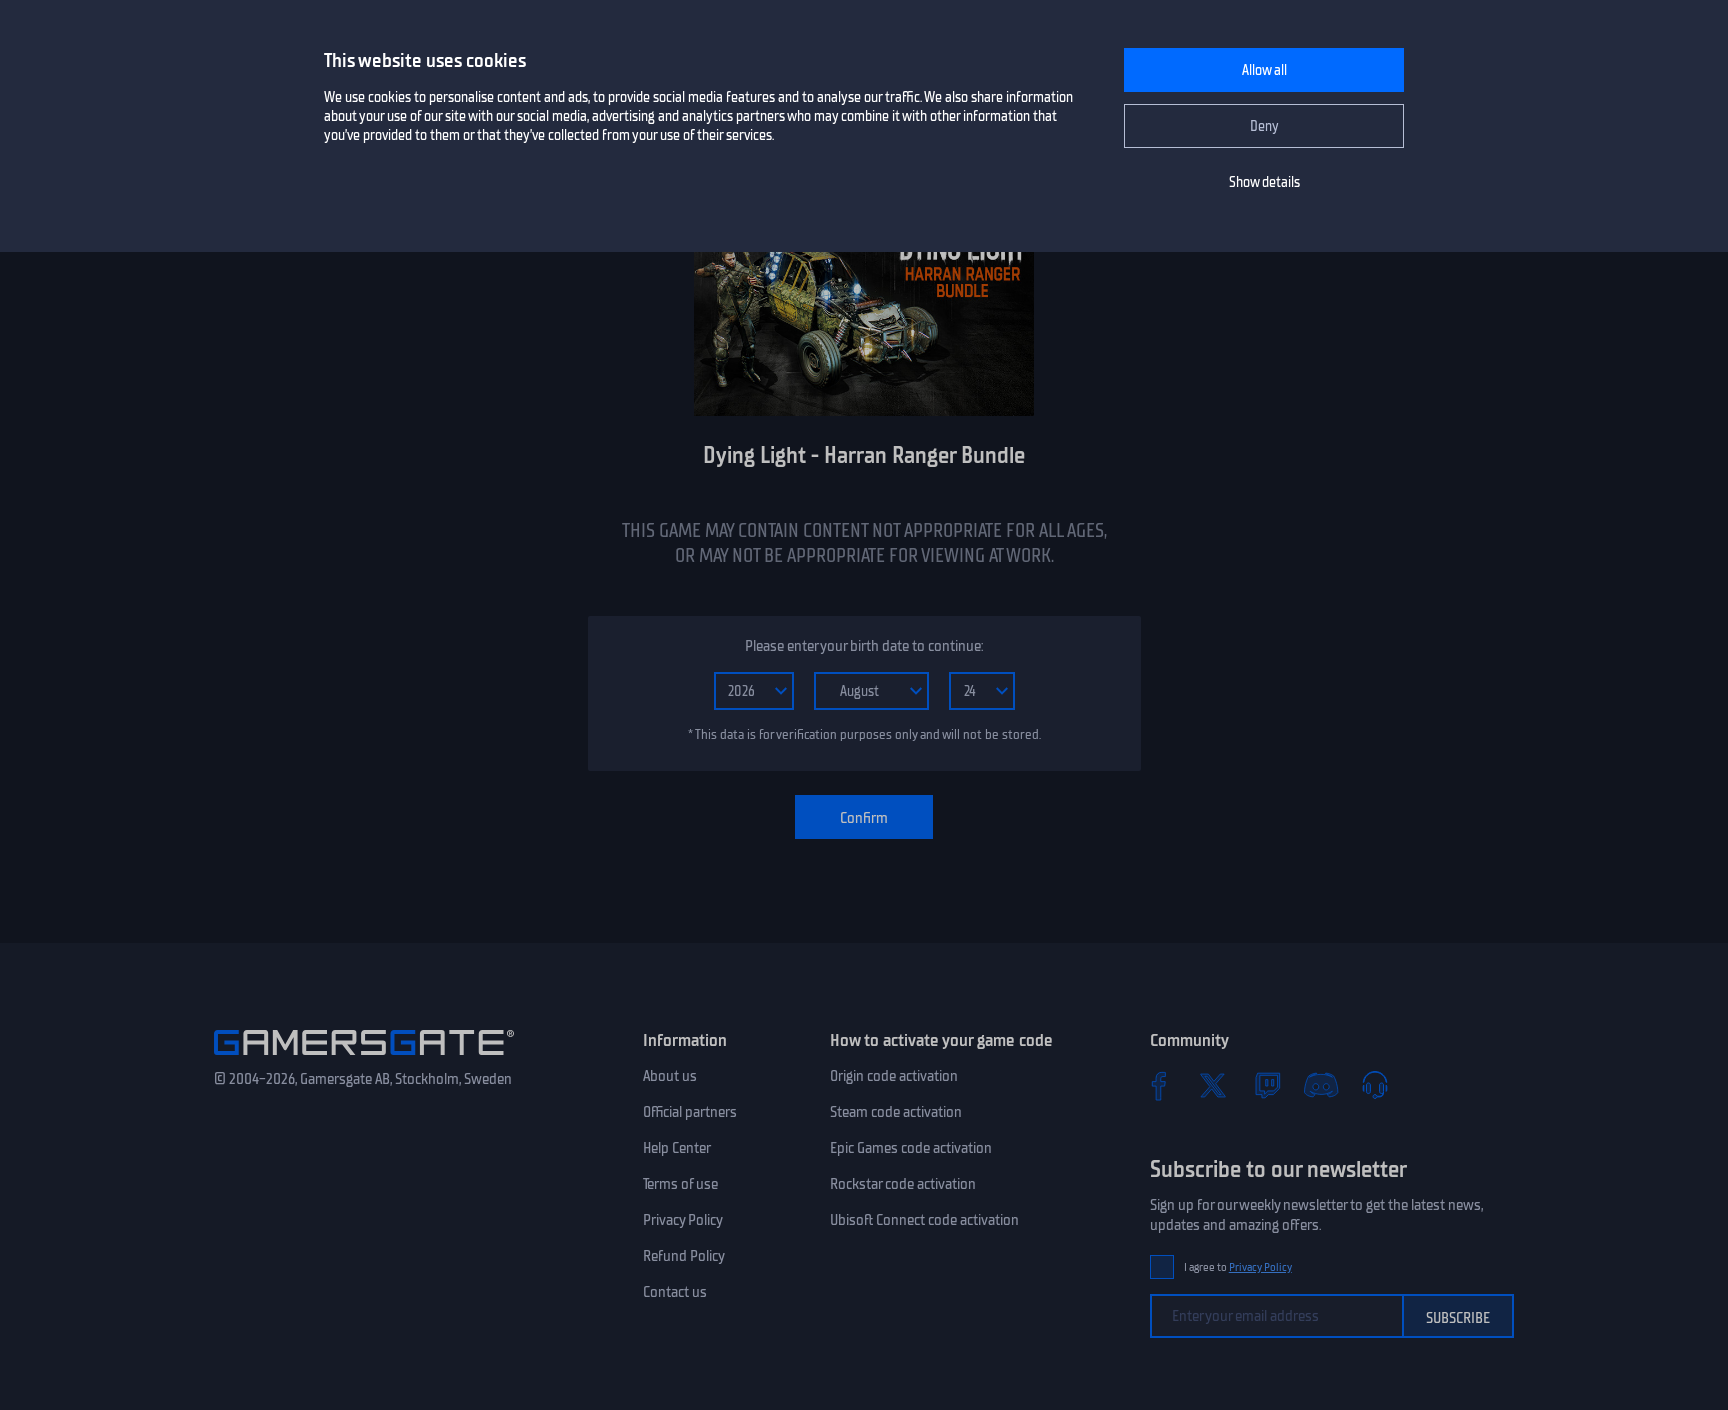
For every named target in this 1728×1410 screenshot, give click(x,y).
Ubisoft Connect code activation (924, 1220)
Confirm (864, 818)
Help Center (677, 1148)
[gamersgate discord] (1321, 1085)
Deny (1264, 126)
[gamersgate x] (1213, 1085)
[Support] (1375, 1085)
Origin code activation (894, 1076)
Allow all (1264, 70)
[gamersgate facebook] (1159, 1085)
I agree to (1238, 1267)
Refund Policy (684, 1256)
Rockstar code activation (903, 1184)
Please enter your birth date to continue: (864, 646)
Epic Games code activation (911, 1148)
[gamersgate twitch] (1267, 1085)
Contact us (675, 1292)
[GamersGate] (364, 1059)
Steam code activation (896, 1112)
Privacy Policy (683, 1220)
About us (670, 1076)
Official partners (690, 1112)
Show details (1264, 182)
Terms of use (680, 1184)
